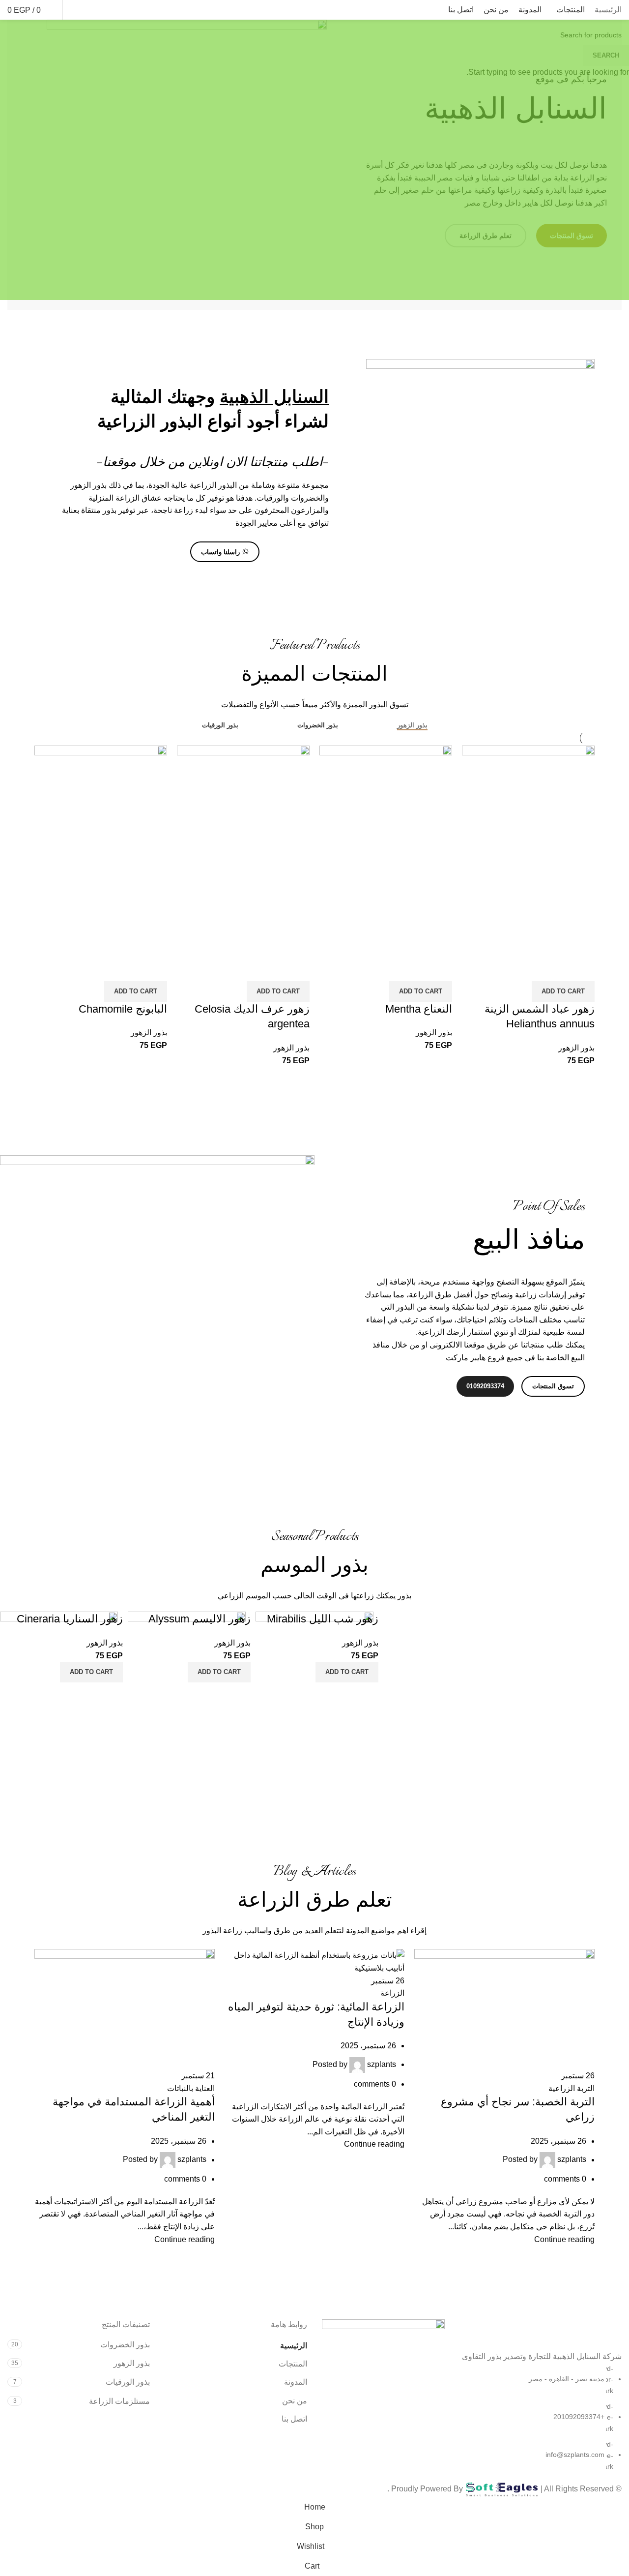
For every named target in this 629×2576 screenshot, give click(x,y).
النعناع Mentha (419, 1009)
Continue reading (564, 2239)
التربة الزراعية (572, 2088)
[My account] (110, 10)
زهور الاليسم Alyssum (200, 1619)
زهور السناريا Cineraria (70, 1619)
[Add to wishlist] (556, 969)
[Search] (93, 10)
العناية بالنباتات (191, 2088)
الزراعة (392, 1993)
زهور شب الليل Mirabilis (323, 1619)
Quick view (582, 969)
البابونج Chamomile (123, 1009)
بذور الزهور (576, 1048)
